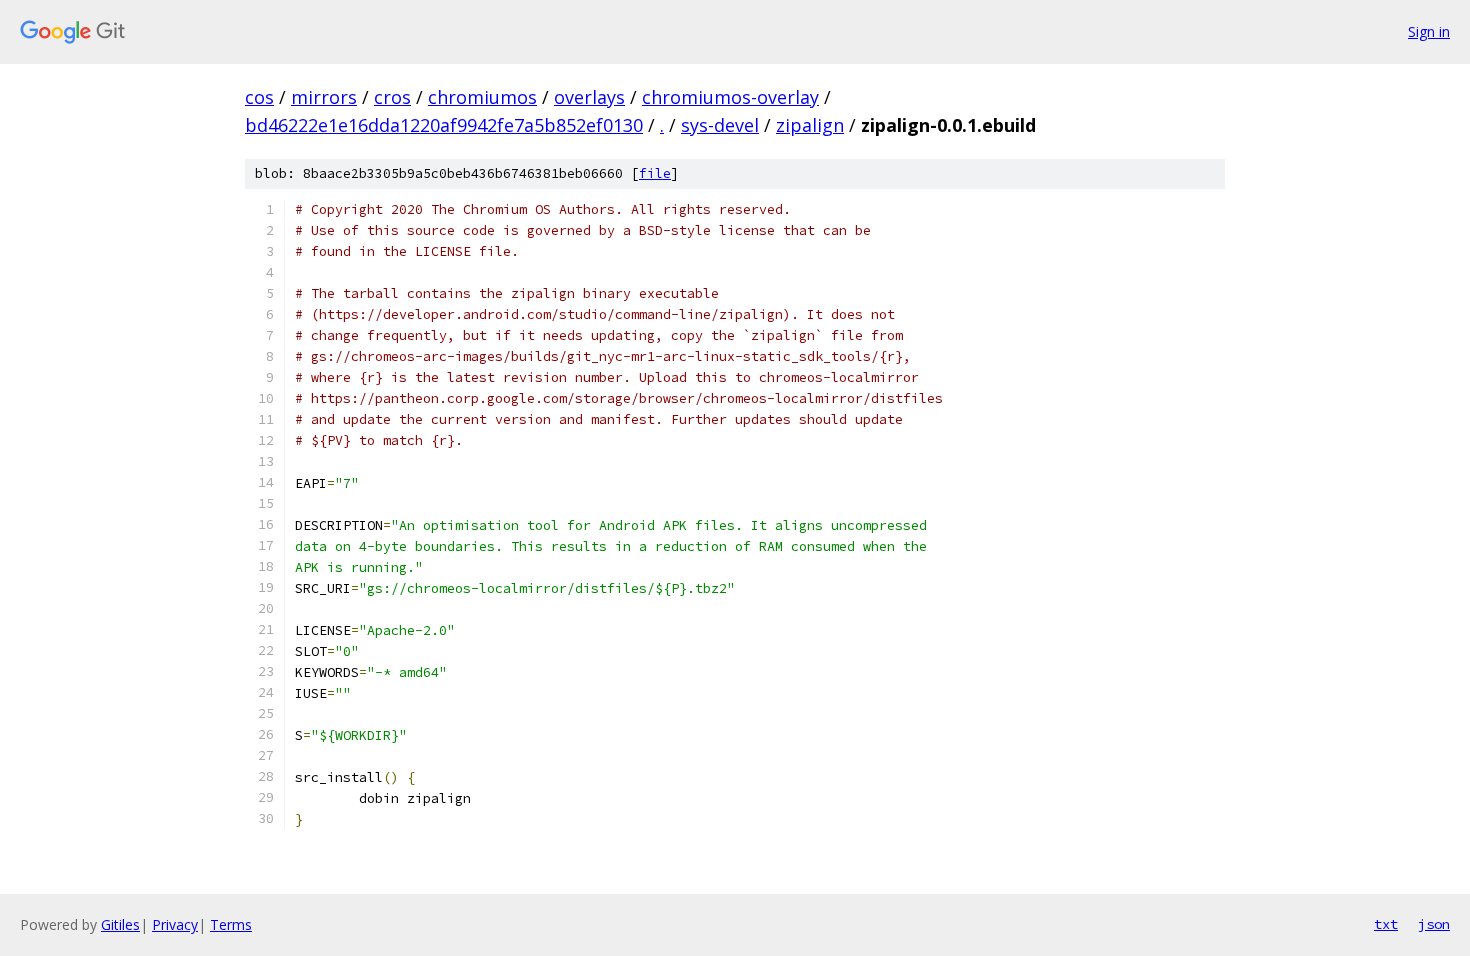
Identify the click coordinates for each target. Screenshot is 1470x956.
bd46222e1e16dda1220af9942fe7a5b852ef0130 (444, 125)
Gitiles (120, 924)
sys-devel (720, 125)
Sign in (1429, 31)
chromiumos (482, 97)
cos (259, 97)
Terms (231, 924)
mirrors (324, 97)
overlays (589, 97)
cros (392, 97)
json (1434, 924)
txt (1386, 924)
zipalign (810, 125)
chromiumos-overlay (730, 97)
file (655, 173)
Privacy (175, 924)
